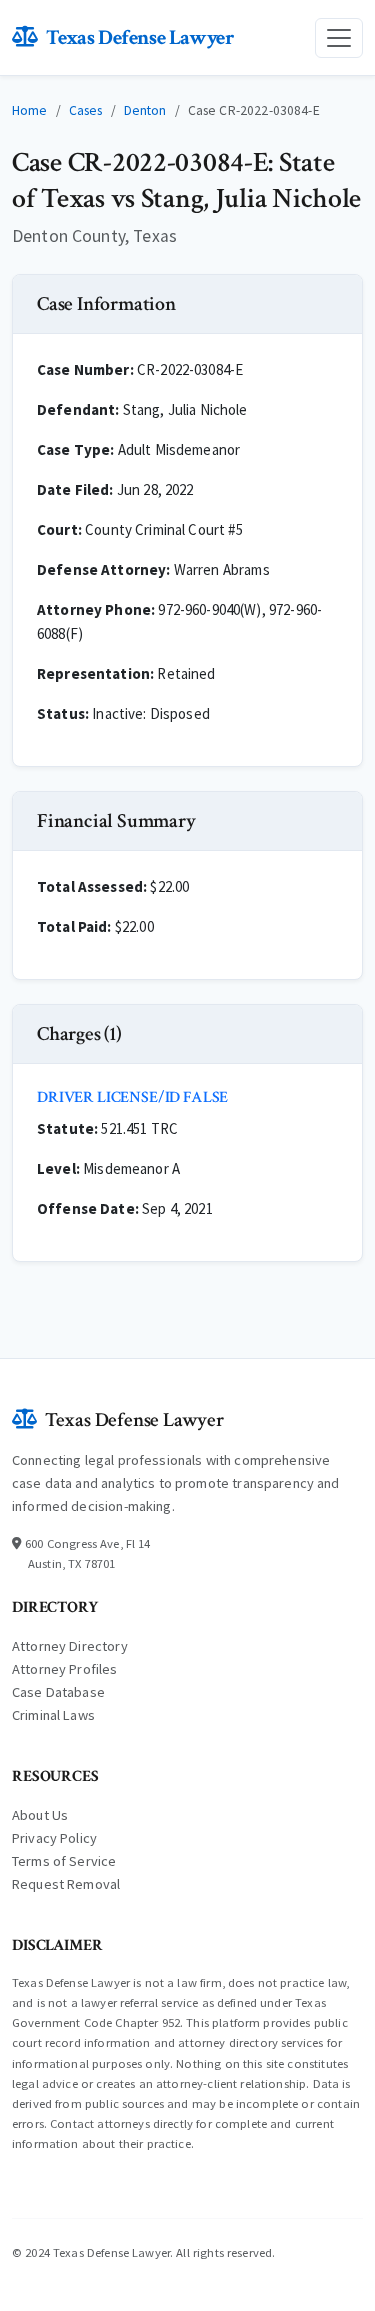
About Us (40, 1815)
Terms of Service (64, 1861)
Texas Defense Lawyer (140, 37)
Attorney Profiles (65, 1669)
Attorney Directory (70, 1646)
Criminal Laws (53, 1715)
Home (30, 110)
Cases (86, 110)
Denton (145, 110)
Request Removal (66, 1884)
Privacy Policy (54, 1838)
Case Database (58, 1692)
